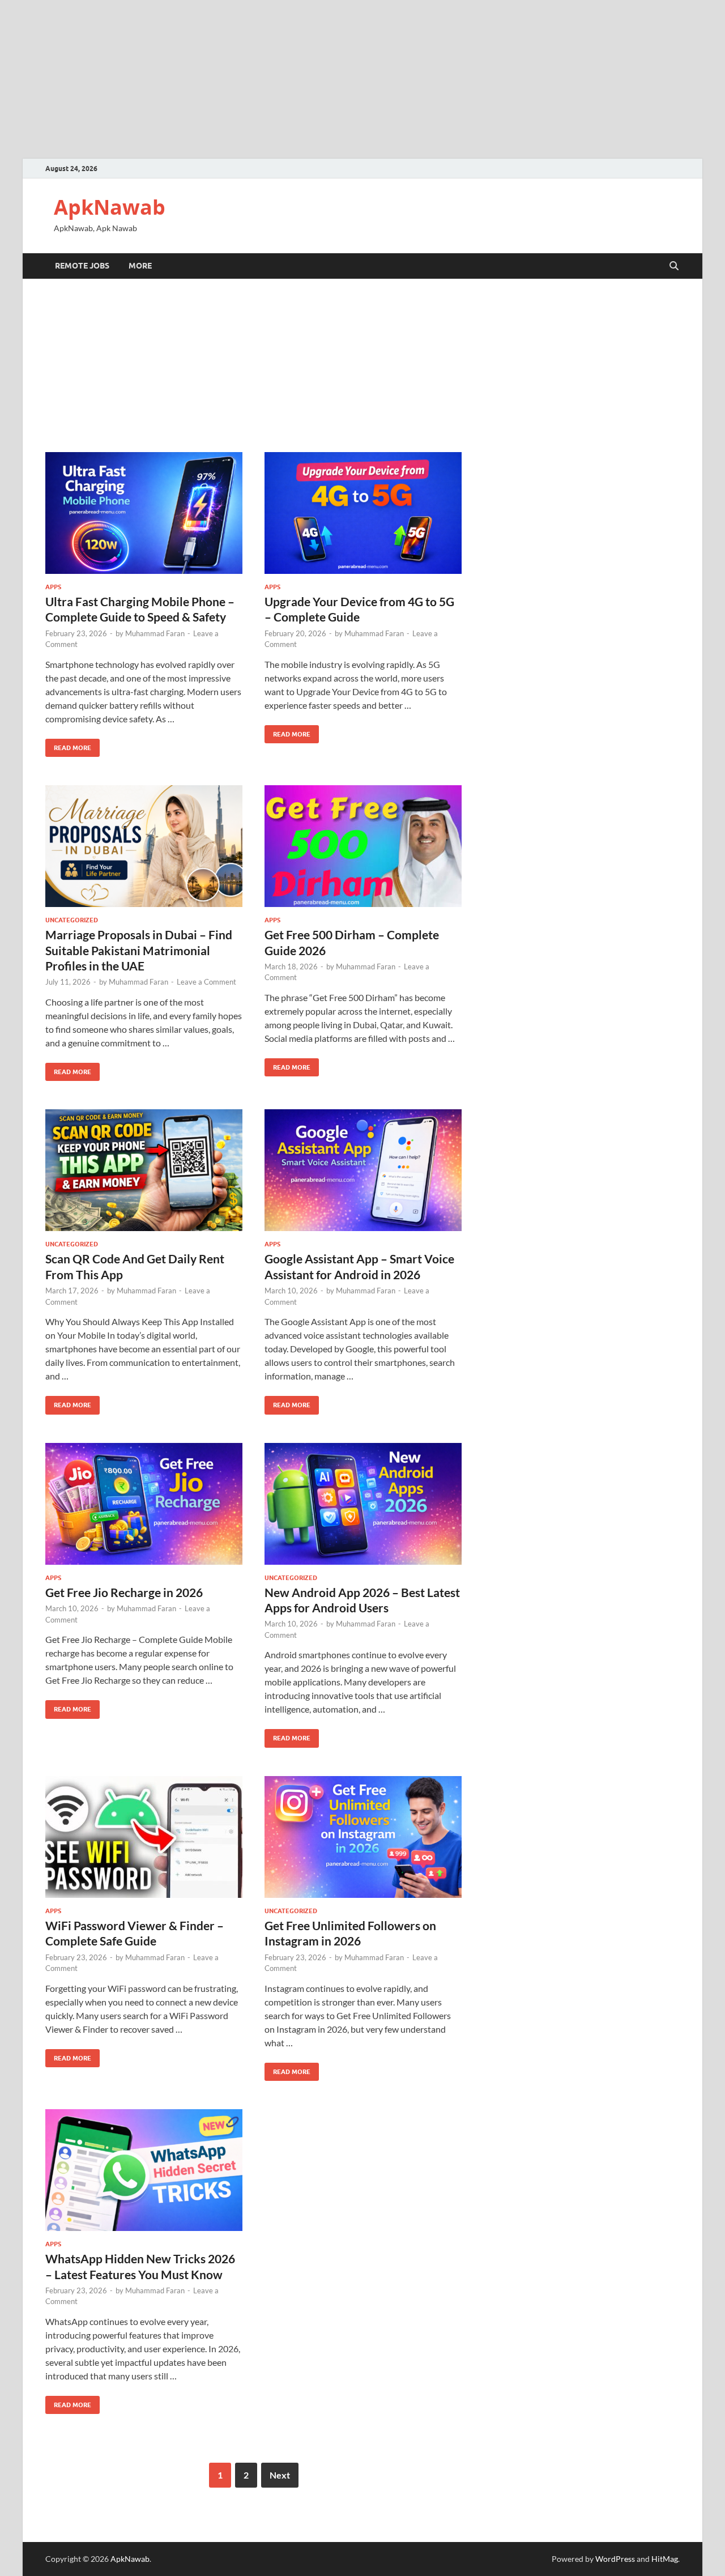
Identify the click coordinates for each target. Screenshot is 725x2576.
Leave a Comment (206, 982)
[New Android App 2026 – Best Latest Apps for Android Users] (363, 1504)
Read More (68, 745)
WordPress (615, 2559)
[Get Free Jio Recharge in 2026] (144, 1504)
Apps (53, 587)
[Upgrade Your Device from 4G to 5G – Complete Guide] (363, 513)
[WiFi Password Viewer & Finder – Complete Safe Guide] (144, 1837)
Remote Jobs (82, 266)
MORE (140, 266)
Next (280, 2475)
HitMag (665, 2559)
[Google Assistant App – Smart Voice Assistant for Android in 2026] (363, 1170)
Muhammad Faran (155, 633)
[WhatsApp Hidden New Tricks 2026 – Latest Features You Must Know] (144, 2170)
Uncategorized (72, 920)
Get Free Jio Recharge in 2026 (124, 1592)
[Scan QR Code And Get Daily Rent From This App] (144, 1170)
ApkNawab (110, 207)
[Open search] (674, 266)
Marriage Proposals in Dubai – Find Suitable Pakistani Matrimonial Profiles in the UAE (139, 950)
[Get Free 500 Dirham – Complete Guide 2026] (363, 846)
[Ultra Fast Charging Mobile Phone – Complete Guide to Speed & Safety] (144, 513)
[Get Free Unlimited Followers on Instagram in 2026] (363, 1837)
